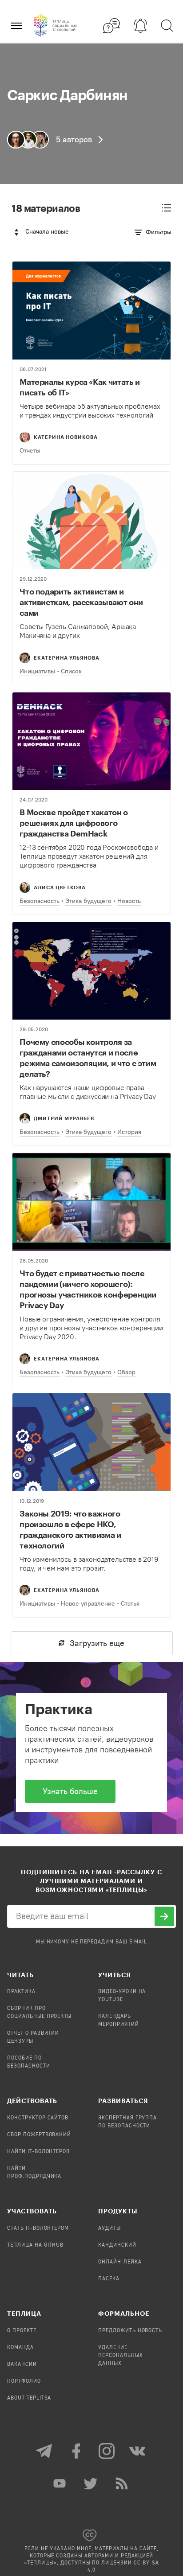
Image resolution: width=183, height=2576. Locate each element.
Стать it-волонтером (38, 2228)
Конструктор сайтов (38, 2118)
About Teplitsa (29, 2398)
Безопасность (40, 901)
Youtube (60, 2483)
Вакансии (22, 2365)
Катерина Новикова (66, 437)
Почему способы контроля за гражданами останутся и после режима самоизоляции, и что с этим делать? (88, 1058)
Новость (129, 901)
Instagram (107, 2451)
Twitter (91, 2483)
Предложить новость (130, 2331)
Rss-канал (123, 2483)
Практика (21, 1992)
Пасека (109, 2279)
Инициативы (37, 671)
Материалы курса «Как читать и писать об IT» (80, 387)
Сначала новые (47, 232)
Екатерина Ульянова (67, 658)
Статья (130, 1604)
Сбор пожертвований (39, 2135)
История (129, 1132)
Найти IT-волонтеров (38, 2152)
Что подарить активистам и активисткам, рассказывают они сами (81, 602)
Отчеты (30, 451)
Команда (20, 2348)
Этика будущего (88, 901)
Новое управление (88, 1604)
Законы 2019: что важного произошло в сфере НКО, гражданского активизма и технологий (70, 1529)
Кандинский (117, 2245)
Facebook (76, 2451)
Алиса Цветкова (60, 887)
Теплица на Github (35, 2245)
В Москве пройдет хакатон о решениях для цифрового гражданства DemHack (74, 823)
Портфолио (24, 2381)
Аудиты (109, 2228)
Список (71, 671)
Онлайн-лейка (120, 2262)
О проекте (22, 2331)
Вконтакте (138, 2451)
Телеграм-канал (45, 2451)
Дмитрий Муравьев (64, 1118)
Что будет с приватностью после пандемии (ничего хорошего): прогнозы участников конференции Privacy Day (88, 1289)
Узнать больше (70, 1791)
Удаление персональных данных (121, 2356)
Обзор (126, 1372)
